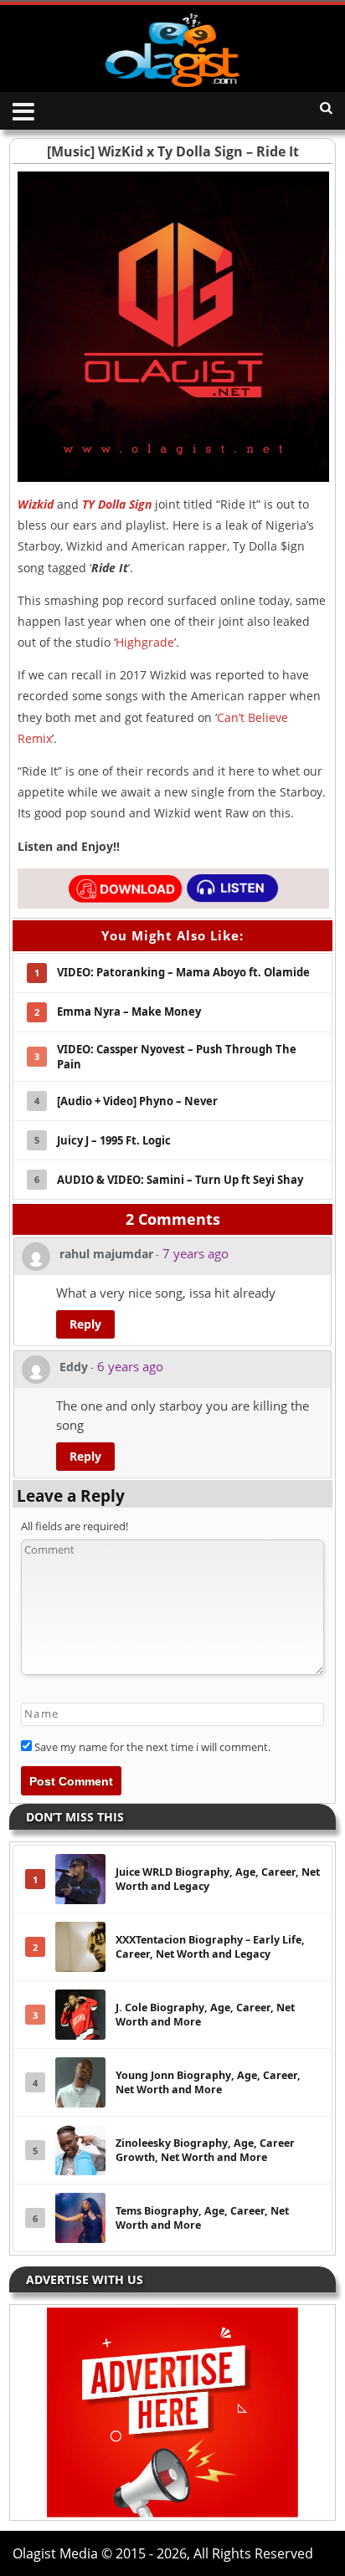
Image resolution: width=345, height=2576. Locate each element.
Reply (85, 1324)
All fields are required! (75, 1526)
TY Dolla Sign (117, 504)
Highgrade (145, 642)
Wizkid (36, 504)
